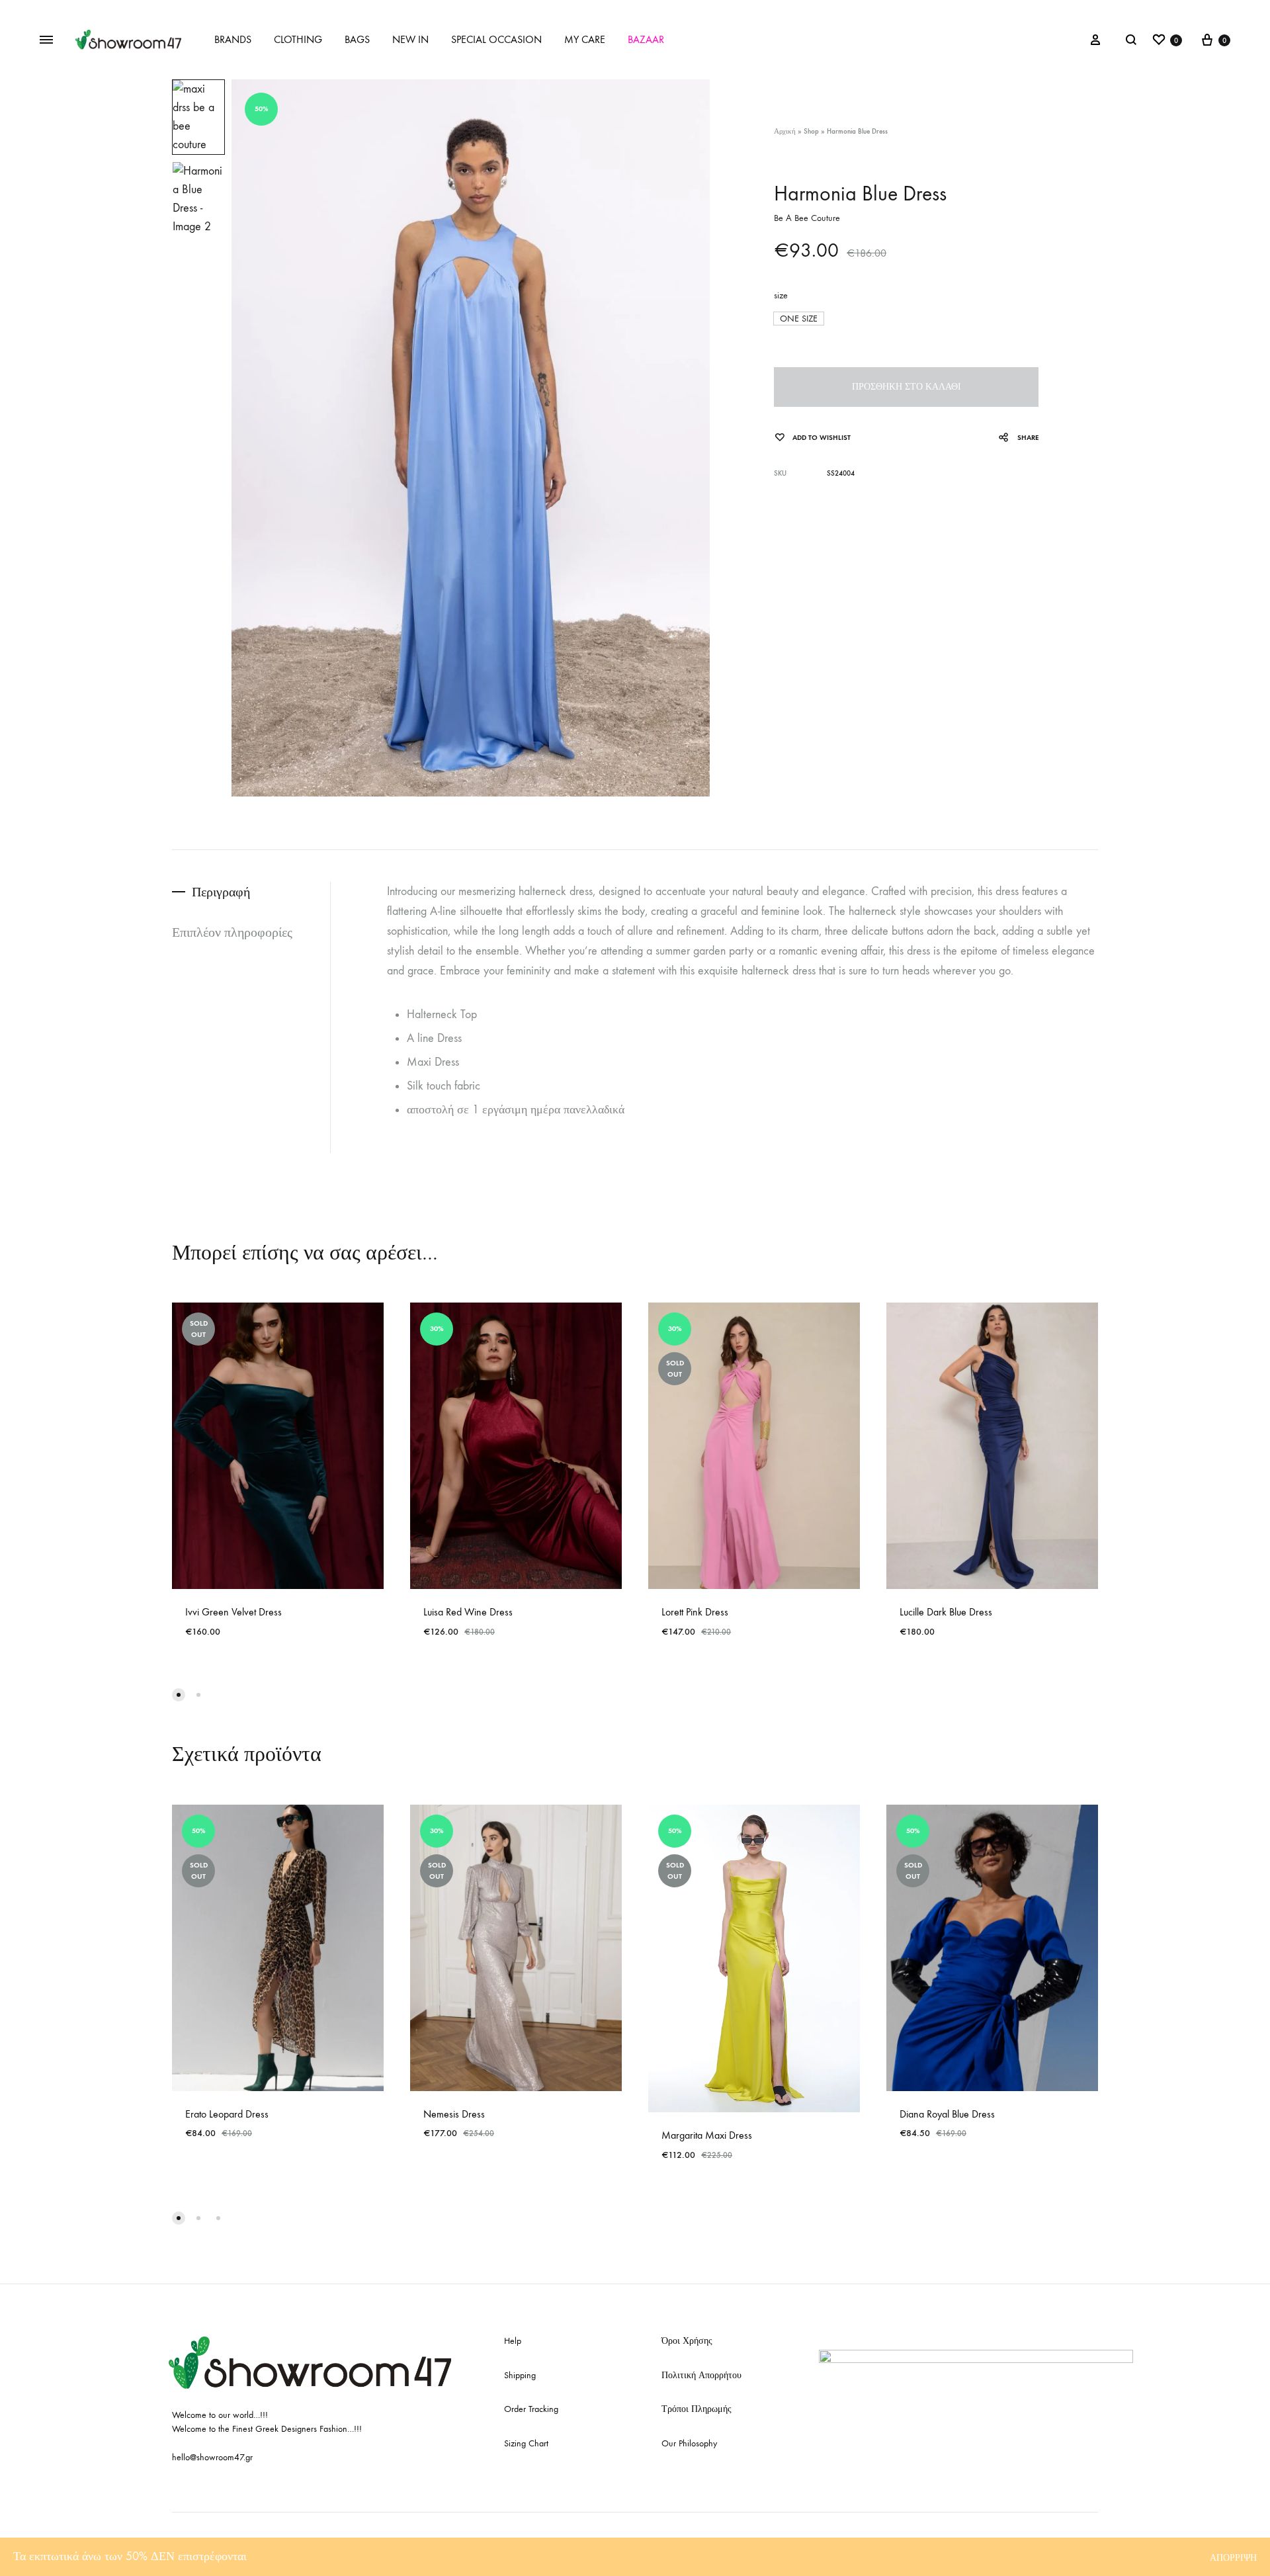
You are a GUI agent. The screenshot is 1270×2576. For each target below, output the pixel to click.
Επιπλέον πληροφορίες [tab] (232, 932)
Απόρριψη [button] (1233, 2558)
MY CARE (585, 39)
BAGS (357, 39)
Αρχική (785, 131)
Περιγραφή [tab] (221, 892)
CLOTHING (298, 39)
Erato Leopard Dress (227, 2114)
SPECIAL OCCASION (496, 39)
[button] (799, 319)
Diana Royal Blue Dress (947, 2114)
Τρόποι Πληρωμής (697, 2409)
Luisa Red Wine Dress (468, 1612)
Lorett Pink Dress (695, 1612)
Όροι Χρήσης (687, 2341)
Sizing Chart (526, 2443)
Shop (811, 131)
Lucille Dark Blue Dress (946, 1612)
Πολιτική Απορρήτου (701, 2375)
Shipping (520, 2375)
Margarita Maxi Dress (707, 2135)
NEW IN (410, 39)
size (781, 295)
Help (513, 2341)
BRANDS (233, 39)
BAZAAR (646, 39)
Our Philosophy (689, 2443)
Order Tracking (531, 2409)
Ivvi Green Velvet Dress (233, 1612)
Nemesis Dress (454, 2114)
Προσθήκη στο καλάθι (907, 387)
